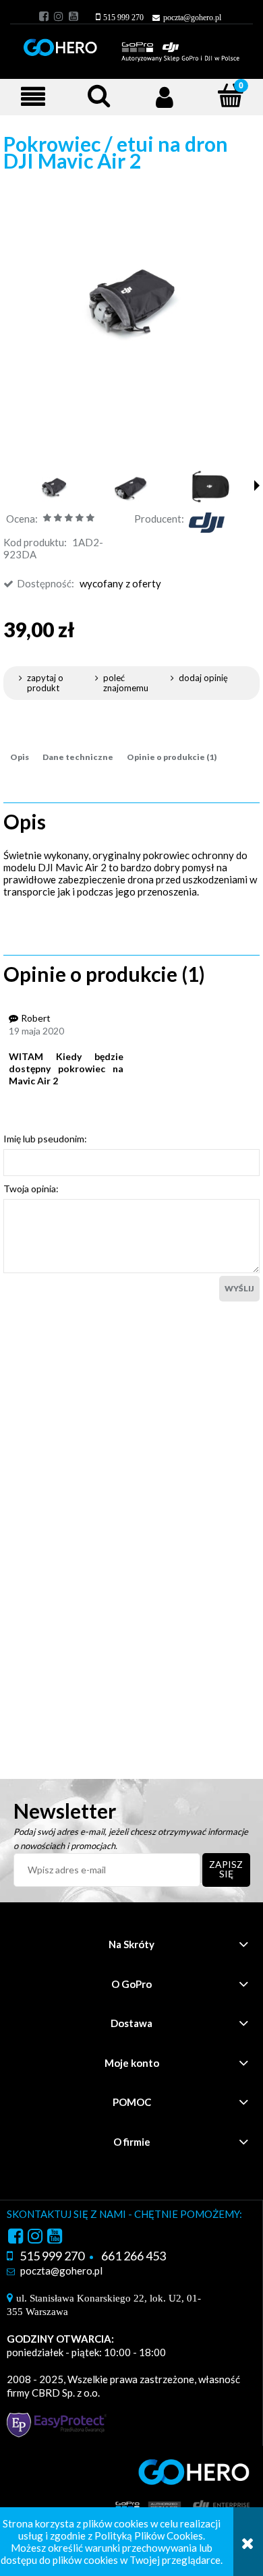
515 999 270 (123, 18)
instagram (59, 16)
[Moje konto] (165, 96)
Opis (20, 757)
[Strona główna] (131, 45)
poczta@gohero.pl (192, 18)
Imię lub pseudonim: (45, 1139)
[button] (33, 96)
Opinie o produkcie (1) (172, 757)
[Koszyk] (223, 97)
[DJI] (206, 521)
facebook (44, 16)
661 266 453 (134, 2256)
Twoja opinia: (31, 1189)
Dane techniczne (78, 757)
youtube (74, 16)
